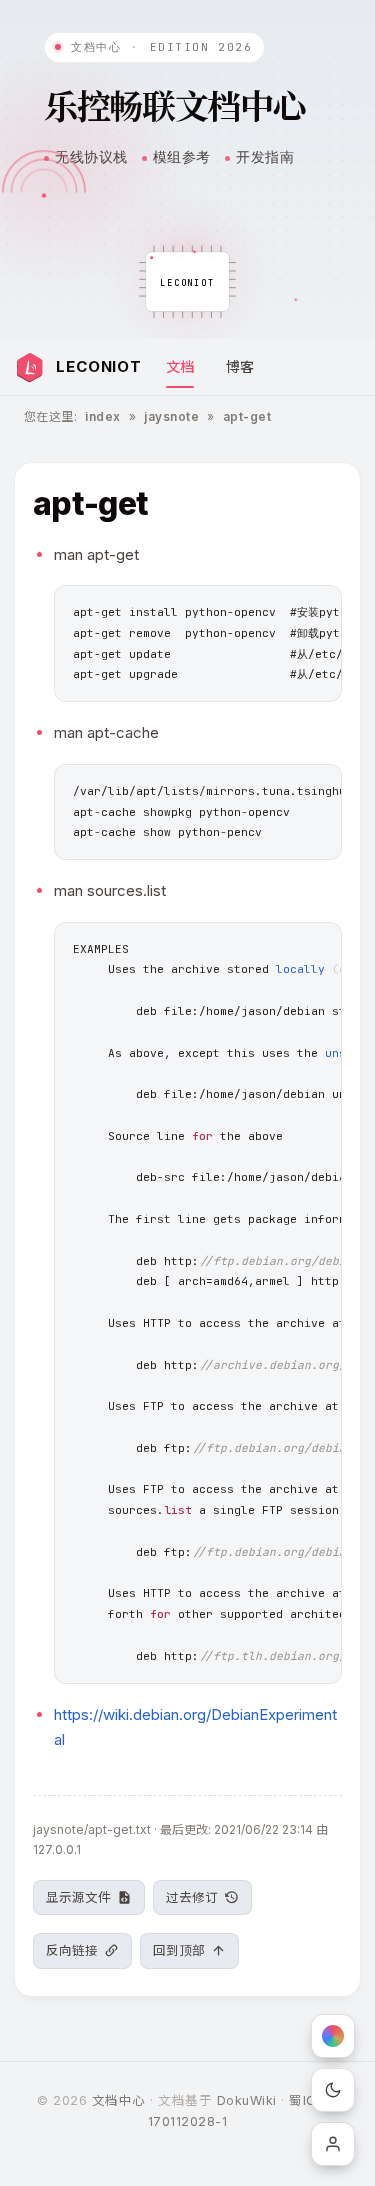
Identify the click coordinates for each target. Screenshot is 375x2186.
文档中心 (119, 2100)
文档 (180, 366)
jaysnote (171, 416)
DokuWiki (247, 2100)
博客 (240, 366)
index (102, 416)
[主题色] (333, 2036)
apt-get (247, 416)
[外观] (333, 2090)
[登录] (333, 2144)
